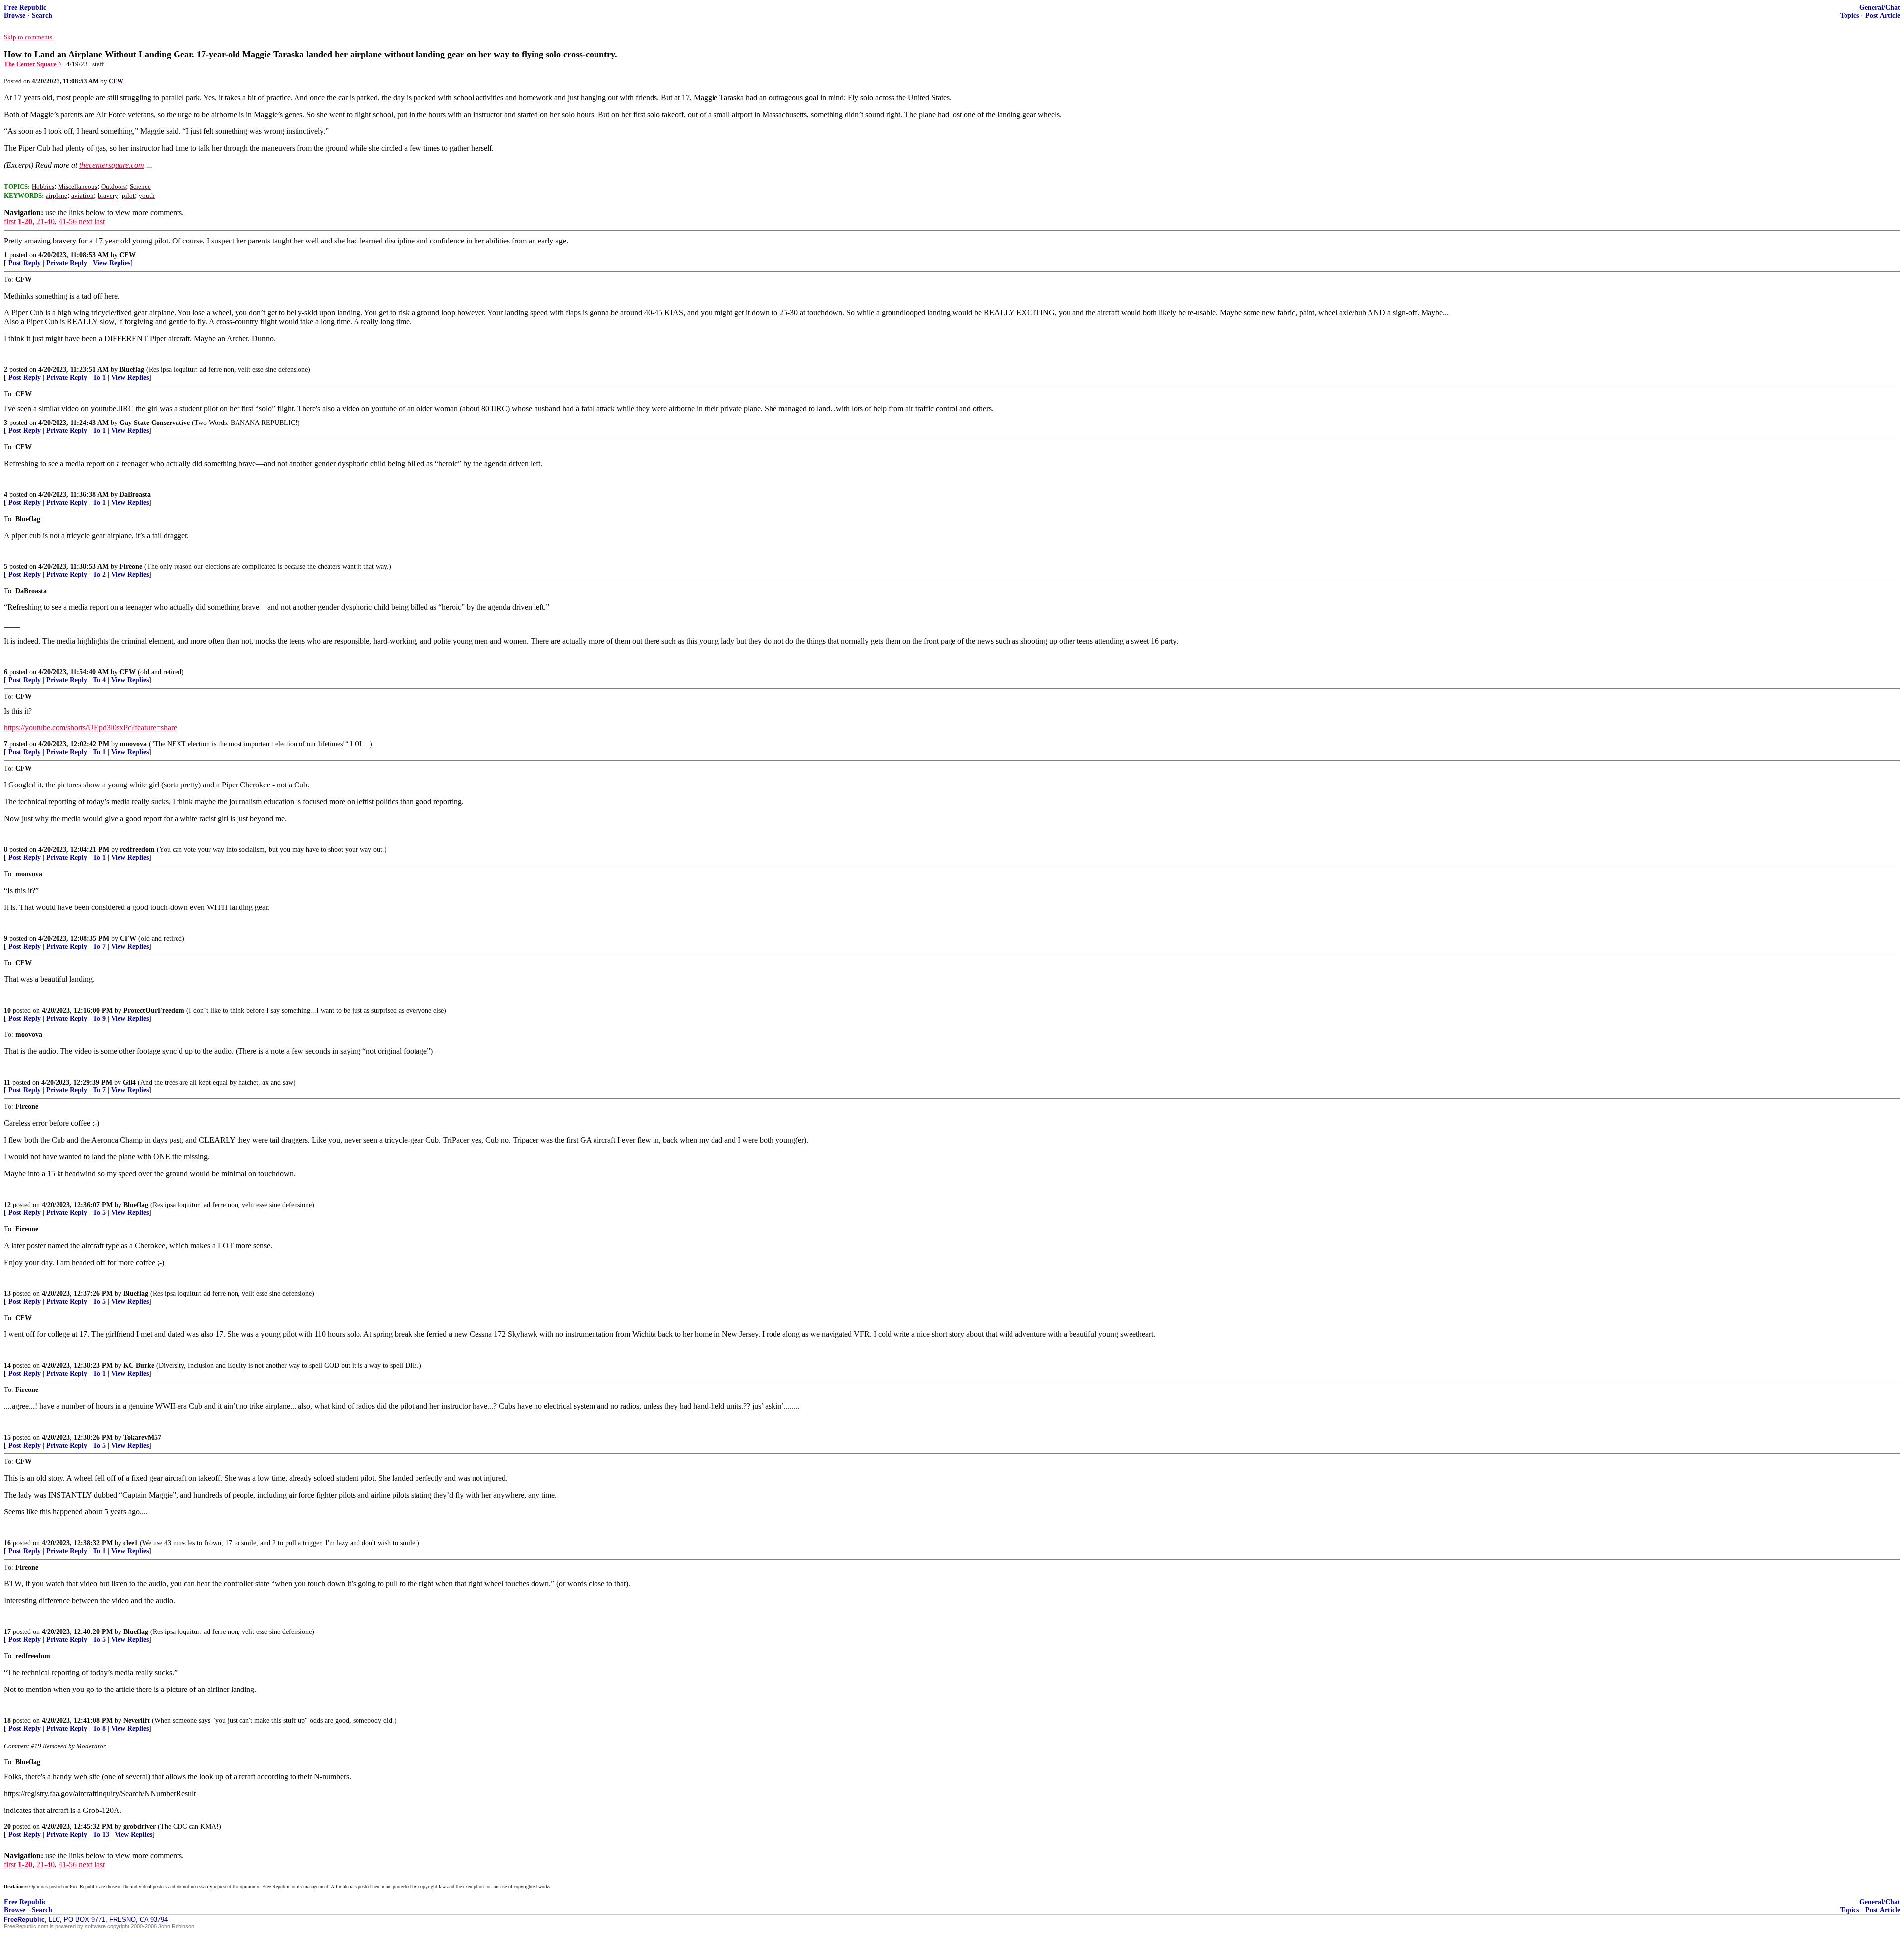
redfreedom (137, 850)
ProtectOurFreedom (154, 1010)
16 (7, 1543)
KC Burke (139, 1365)
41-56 (68, 221)
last (99, 221)
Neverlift (137, 1721)
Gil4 (129, 1082)
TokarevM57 (142, 1437)
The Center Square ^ (33, 64)
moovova (133, 744)
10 (7, 1010)
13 (7, 1294)
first (10, 221)
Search (42, 16)
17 (7, 1632)
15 (7, 1437)
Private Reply (67, 263)
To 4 (99, 680)
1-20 (25, 221)
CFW (128, 255)
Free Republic (25, 8)
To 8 (99, 1728)
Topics (1849, 16)
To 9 (99, 1018)
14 (7, 1365)
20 (7, 1827)
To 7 (99, 946)
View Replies (112, 263)
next (86, 221)
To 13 (101, 1835)
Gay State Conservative (155, 423)
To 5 (99, 1213)
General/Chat (1880, 8)
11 (7, 1082)
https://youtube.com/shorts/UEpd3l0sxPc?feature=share (90, 728)
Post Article (1883, 16)
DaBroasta (135, 495)
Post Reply (25, 263)
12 (7, 1205)
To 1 (99, 378)
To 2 (99, 574)
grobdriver (140, 1827)
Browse (15, 16)
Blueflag (132, 370)
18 (7, 1721)
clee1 (131, 1543)
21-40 (45, 221)
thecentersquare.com (112, 165)
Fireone (131, 567)
